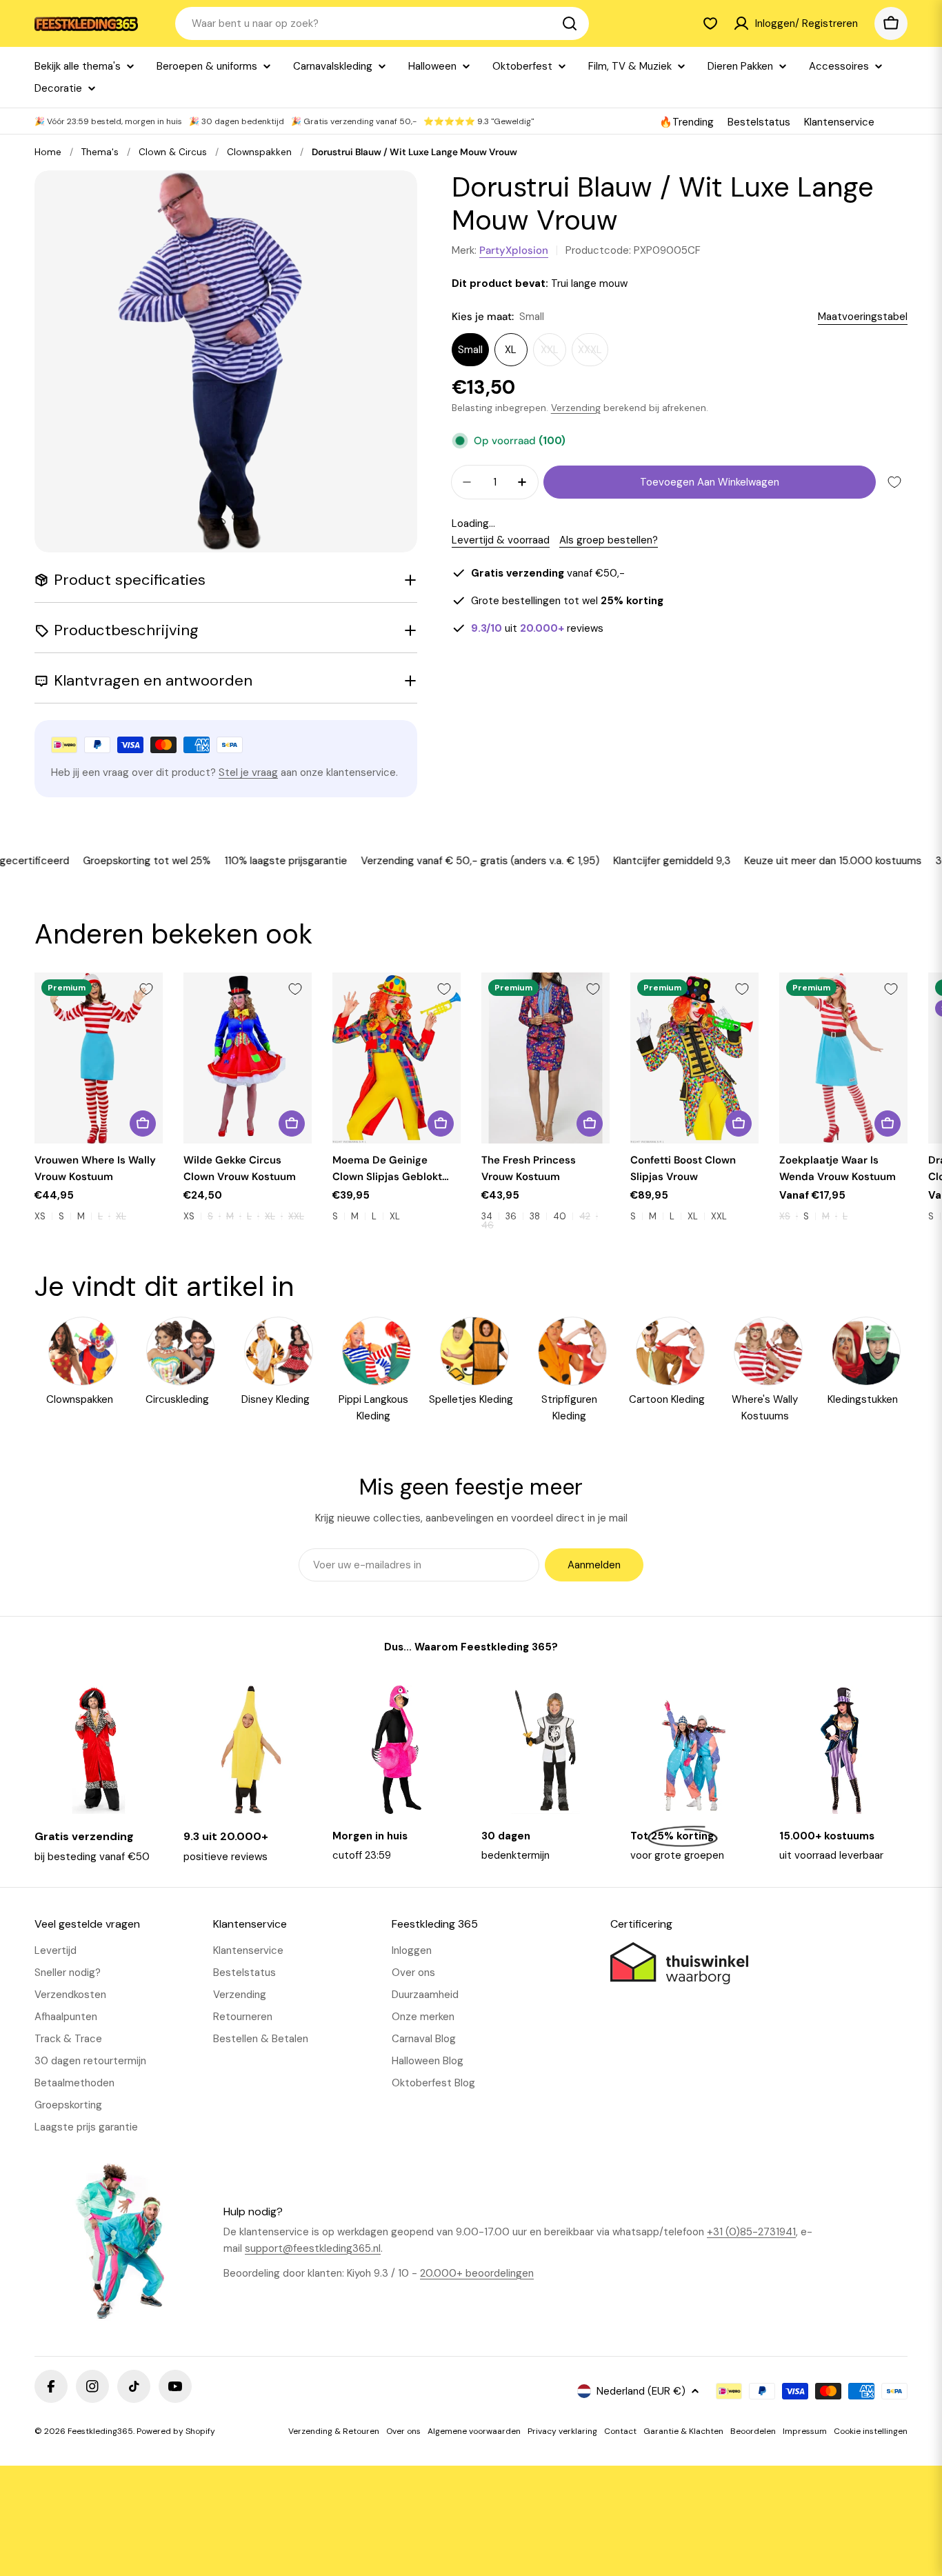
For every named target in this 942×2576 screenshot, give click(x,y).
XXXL (593, 355)
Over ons (403, 2431)
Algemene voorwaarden (474, 2431)
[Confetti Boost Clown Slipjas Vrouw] (694, 1058)
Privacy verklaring (562, 2431)
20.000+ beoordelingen (477, 2273)
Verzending (576, 408)
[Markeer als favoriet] (894, 482)
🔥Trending (687, 122)
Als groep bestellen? (609, 540)
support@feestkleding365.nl (313, 2248)
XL (511, 350)
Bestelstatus (759, 122)
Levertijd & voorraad (501, 540)
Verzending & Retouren (334, 2431)
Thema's (100, 152)
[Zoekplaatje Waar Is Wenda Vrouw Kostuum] (843, 1058)
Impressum (805, 2431)
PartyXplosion (514, 250)
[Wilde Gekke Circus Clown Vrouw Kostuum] (248, 1058)
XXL (553, 355)
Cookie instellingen (871, 2431)
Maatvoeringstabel (863, 317)
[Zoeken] (570, 23)
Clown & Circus (173, 152)
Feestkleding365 (100, 2431)
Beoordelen (753, 2431)
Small (470, 350)
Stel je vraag (248, 772)
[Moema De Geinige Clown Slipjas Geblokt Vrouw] (397, 1058)
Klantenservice (839, 122)
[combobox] (382, 23)
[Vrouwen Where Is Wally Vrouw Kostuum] (99, 1058)
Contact (620, 2431)
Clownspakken (259, 152)
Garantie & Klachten (683, 2431)
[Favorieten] (710, 23)
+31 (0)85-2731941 (751, 2232)
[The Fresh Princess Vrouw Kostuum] (545, 1058)
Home (48, 152)
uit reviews (537, 628)
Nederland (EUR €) (641, 2391)
